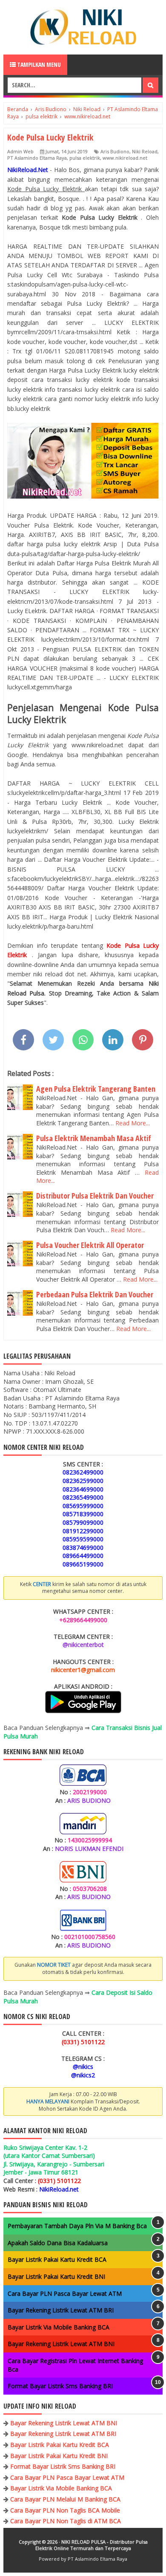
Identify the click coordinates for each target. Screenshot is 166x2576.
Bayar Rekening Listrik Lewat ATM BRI (61, 2310)
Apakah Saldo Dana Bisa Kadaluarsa (58, 2243)
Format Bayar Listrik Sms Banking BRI (60, 2386)
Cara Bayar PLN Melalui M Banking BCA (65, 2499)
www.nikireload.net (125, 158)
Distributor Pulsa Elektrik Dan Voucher (95, 1196)
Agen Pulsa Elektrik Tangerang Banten (96, 1089)
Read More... (133, 1123)
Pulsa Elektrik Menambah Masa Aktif (94, 1138)
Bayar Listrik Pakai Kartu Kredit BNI (56, 2276)
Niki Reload (145, 151)
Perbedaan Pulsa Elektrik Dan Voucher (95, 1294)
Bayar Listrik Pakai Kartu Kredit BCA (57, 2259)
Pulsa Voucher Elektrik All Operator (90, 1245)
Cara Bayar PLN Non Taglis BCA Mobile (65, 2510)
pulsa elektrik (85, 158)
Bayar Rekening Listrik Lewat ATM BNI (61, 2344)
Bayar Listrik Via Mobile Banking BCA (59, 2327)
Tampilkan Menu (38, 65)
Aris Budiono (115, 151)
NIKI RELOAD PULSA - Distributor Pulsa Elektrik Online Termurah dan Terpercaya (92, 2545)
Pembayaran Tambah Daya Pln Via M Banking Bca (77, 2226)
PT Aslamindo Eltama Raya (37, 158)
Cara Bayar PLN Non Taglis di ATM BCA (66, 2521)
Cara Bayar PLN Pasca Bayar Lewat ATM (65, 2293)
